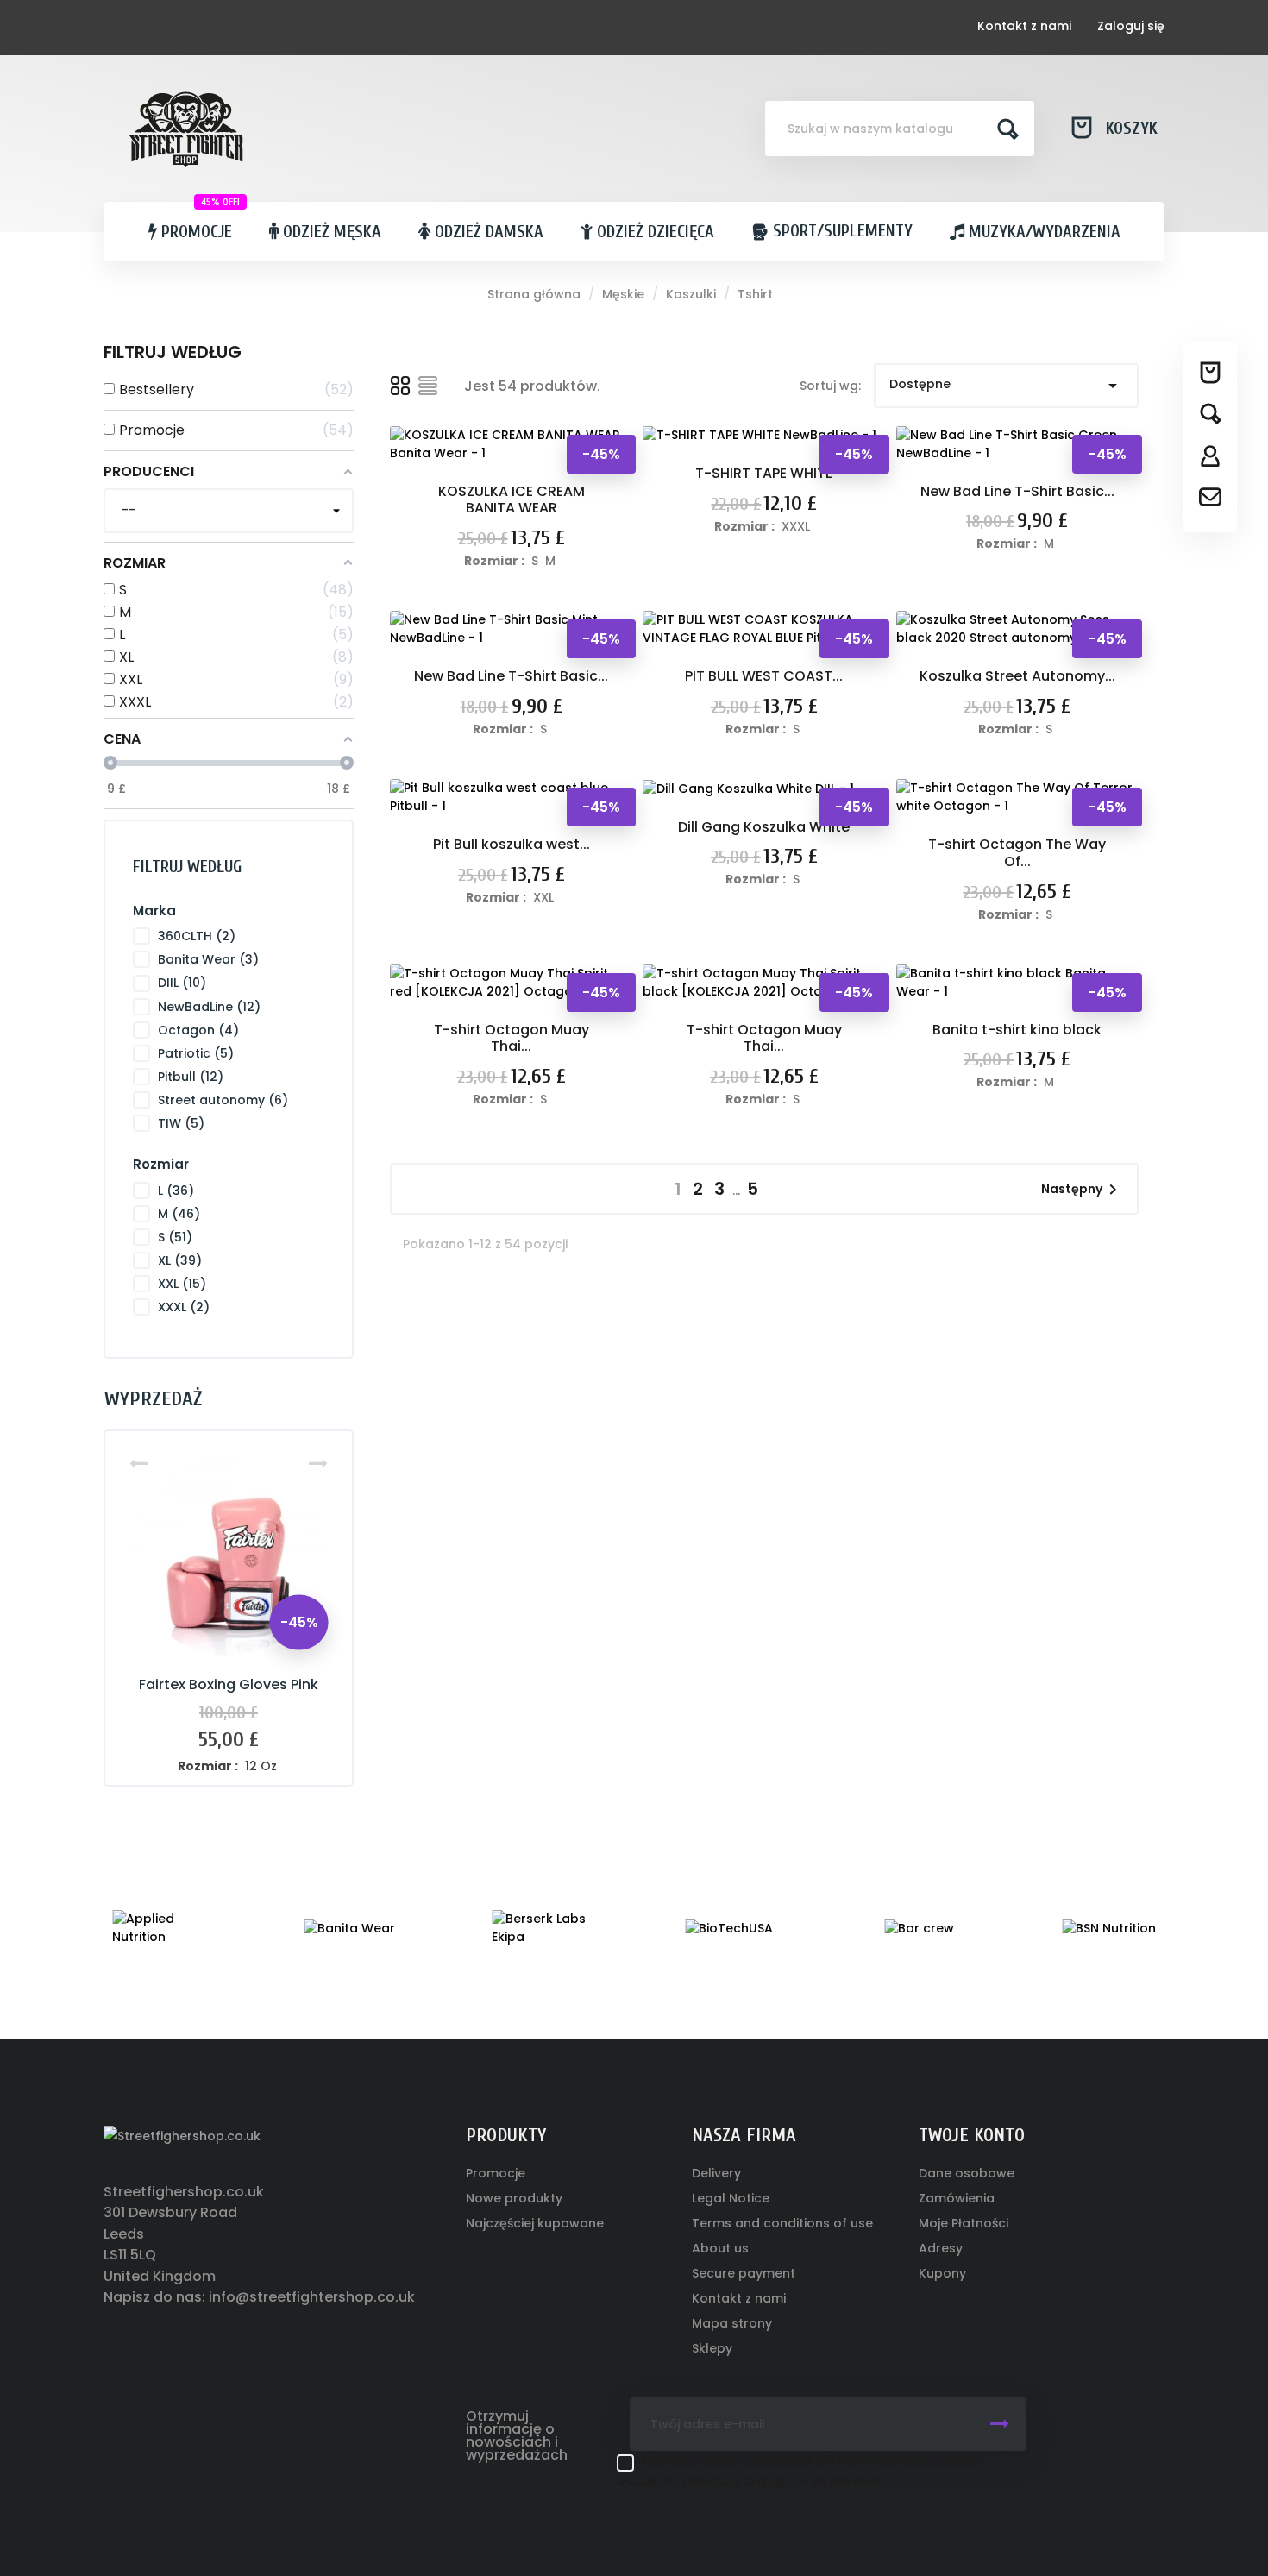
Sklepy (712, 2348)
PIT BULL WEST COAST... (764, 676)
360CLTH (197, 936)
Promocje (496, 2173)
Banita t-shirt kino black (1017, 1030)
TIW (181, 1123)
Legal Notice (731, 2198)
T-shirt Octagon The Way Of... (1017, 853)
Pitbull (191, 1077)
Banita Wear (208, 959)
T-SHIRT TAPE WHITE (764, 473)
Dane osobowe (967, 2173)
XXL (182, 1284)
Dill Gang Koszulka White (764, 827)
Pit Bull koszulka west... (512, 844)
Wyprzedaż (153, 1399)
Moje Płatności (964, 2223)
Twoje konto (972, 2135)
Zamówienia (957, 2198)
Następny (1082, 1190)
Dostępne (1006, 386)
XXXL (184, 1307)
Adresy (941, 2248)
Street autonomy (223, 1100)
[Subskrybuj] (1000, 2424)
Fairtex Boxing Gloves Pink (229, 1684)
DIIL (182, 983)
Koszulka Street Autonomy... (1017, 676)
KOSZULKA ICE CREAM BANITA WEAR (512, 500)
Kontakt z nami (1024, 26)
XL (180, 1260)
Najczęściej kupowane (535, 2223)
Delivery (716, 2173)
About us (720, 2248)
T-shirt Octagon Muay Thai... (512, 1038)
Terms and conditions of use (782, 2223)
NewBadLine (209, 1007)
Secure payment (744, 2273)
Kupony (942, 2273)
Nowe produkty (514, 2198)
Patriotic (196, 1053)
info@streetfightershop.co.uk (312, 2297)
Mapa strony (732, 2323)
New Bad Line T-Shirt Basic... (1017, 491)
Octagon (198, 1030)
